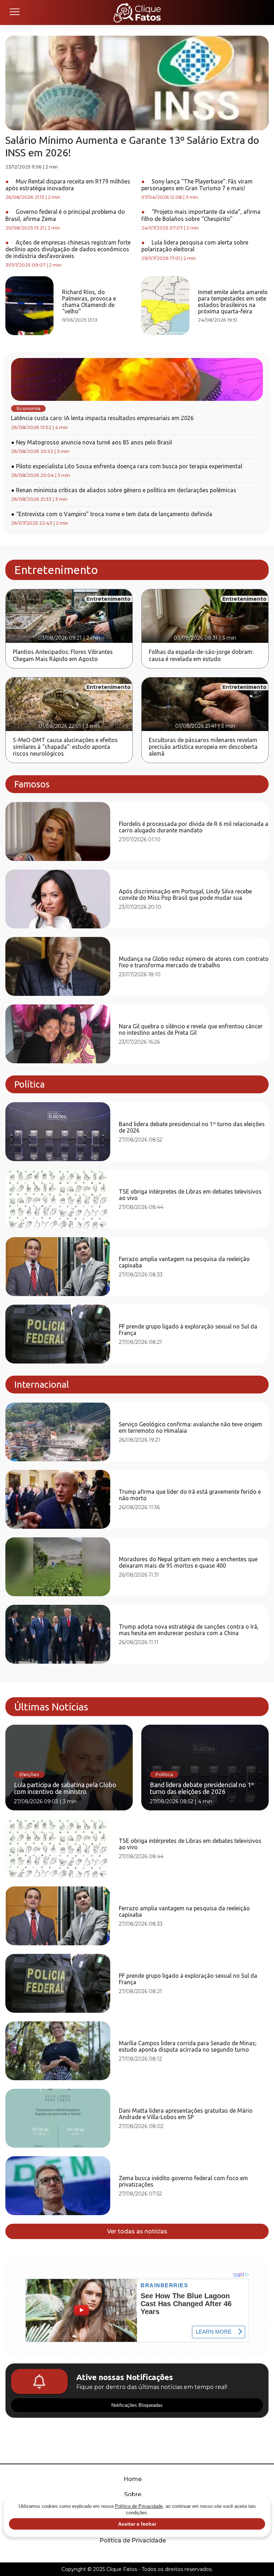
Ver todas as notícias (137, 2231)
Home (133, 2479)
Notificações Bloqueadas (137, 2405)
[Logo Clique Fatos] (137, 12)
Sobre (133, 2494)
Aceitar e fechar (137, 2524)
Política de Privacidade (133, 2540)
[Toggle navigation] (14, 12)
